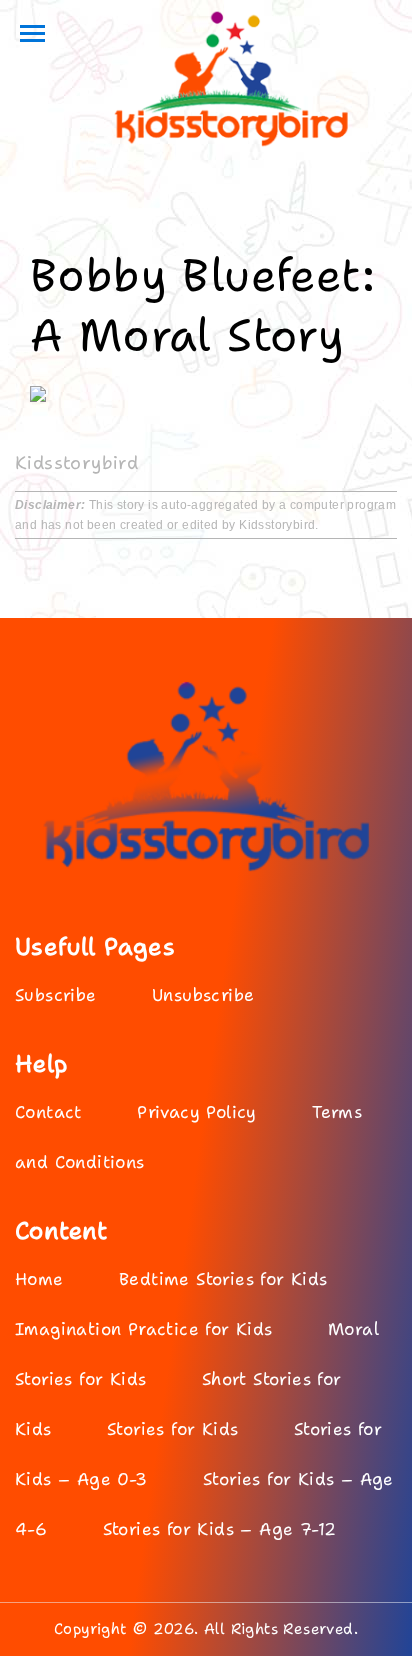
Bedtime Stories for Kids (223, 1279)
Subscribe (56, 995)
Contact (48, 1112)
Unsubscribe (203, 995)
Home (39, 1279)
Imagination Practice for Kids (144, 1329)
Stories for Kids (172, 1429)
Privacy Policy (197, 1112)
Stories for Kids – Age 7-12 (220, 1529)
